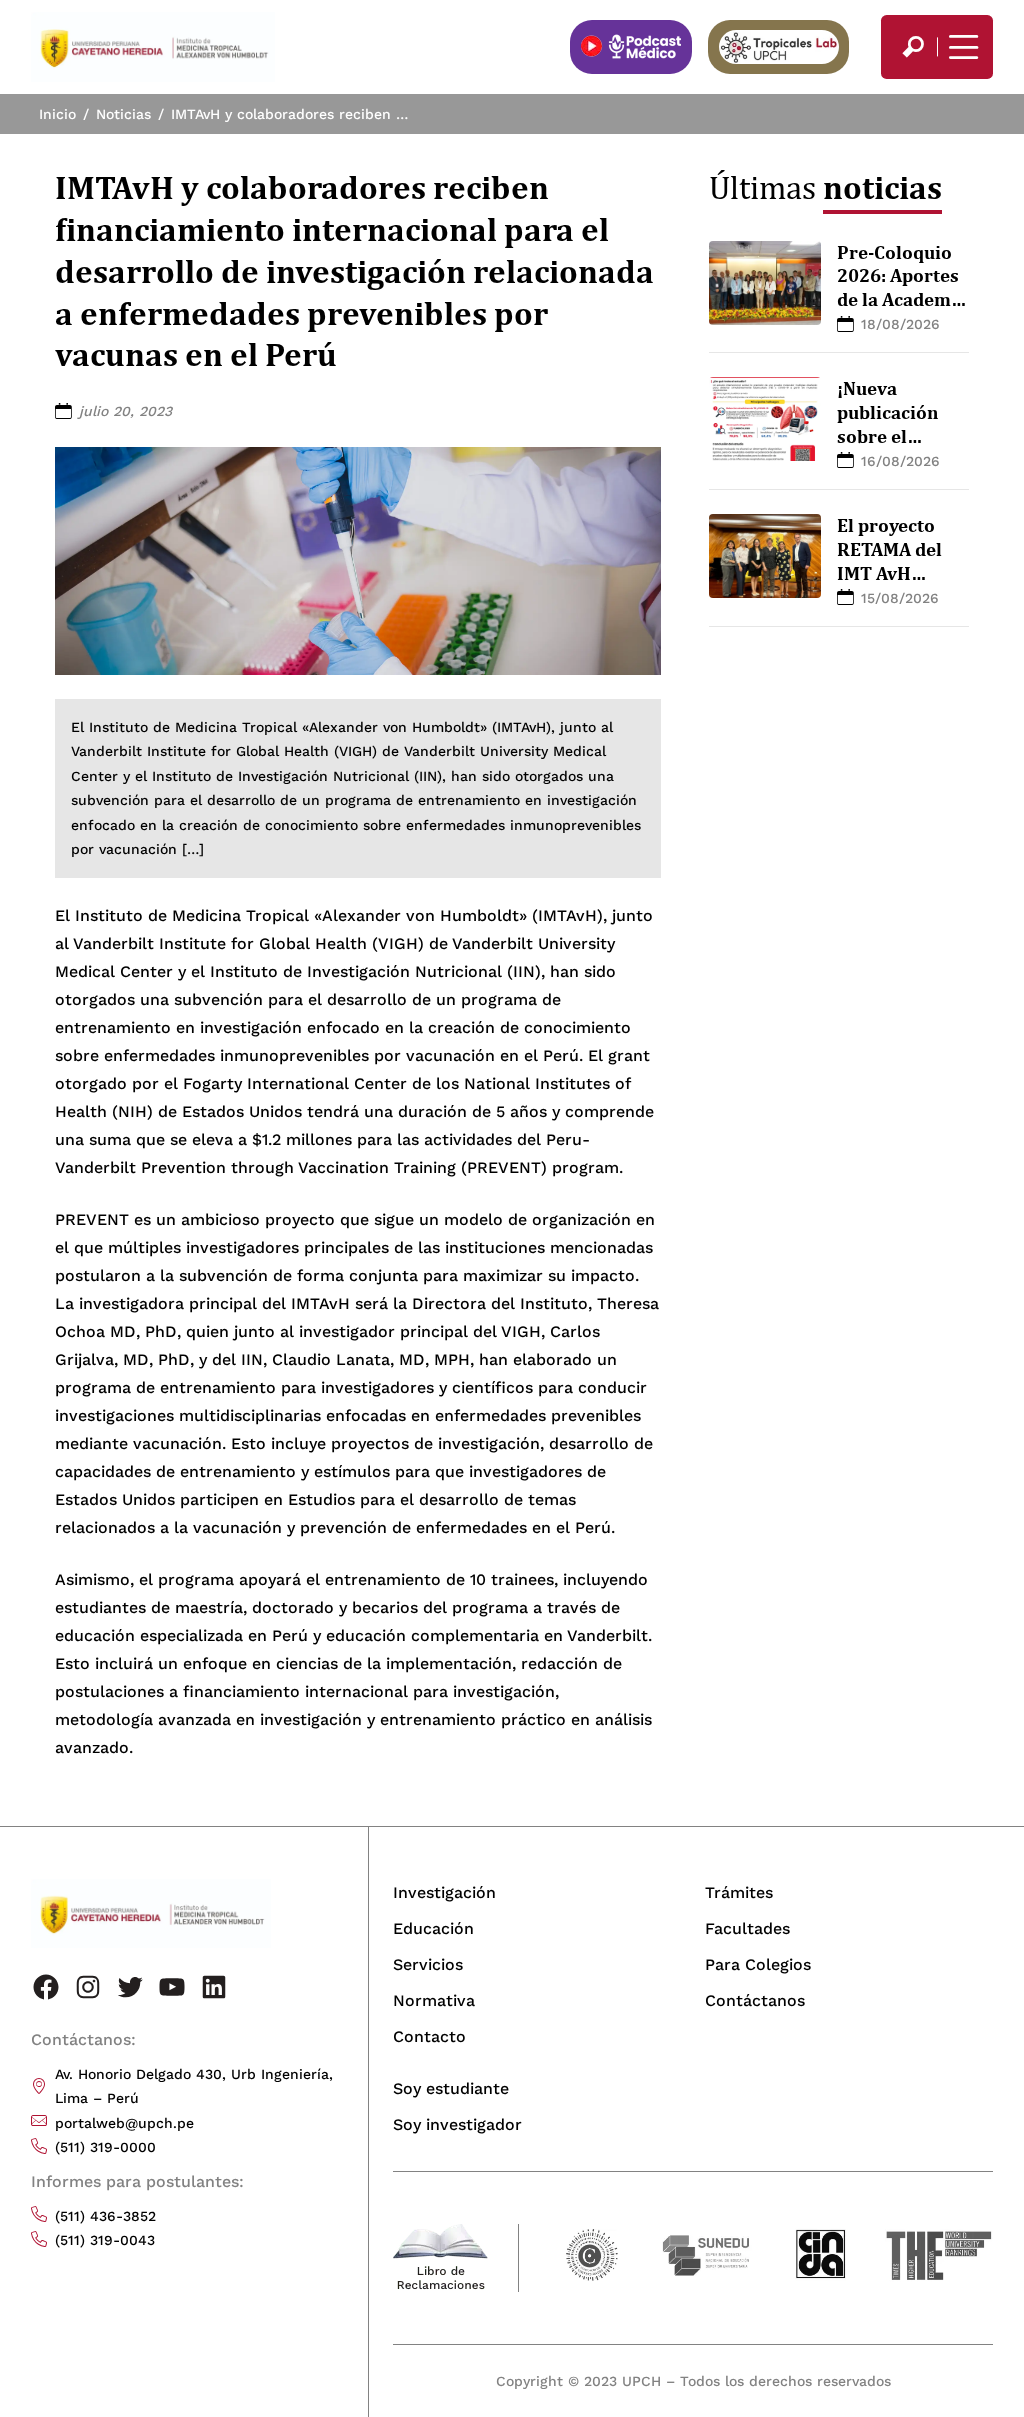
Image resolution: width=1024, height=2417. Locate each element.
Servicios (428, 1964)
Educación (433, 1928)
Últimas (825, 187)
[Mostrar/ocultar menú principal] (961, 47)
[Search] (913, 47)
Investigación (444, 1892)
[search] (913, 47)
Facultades (747, 1928)
